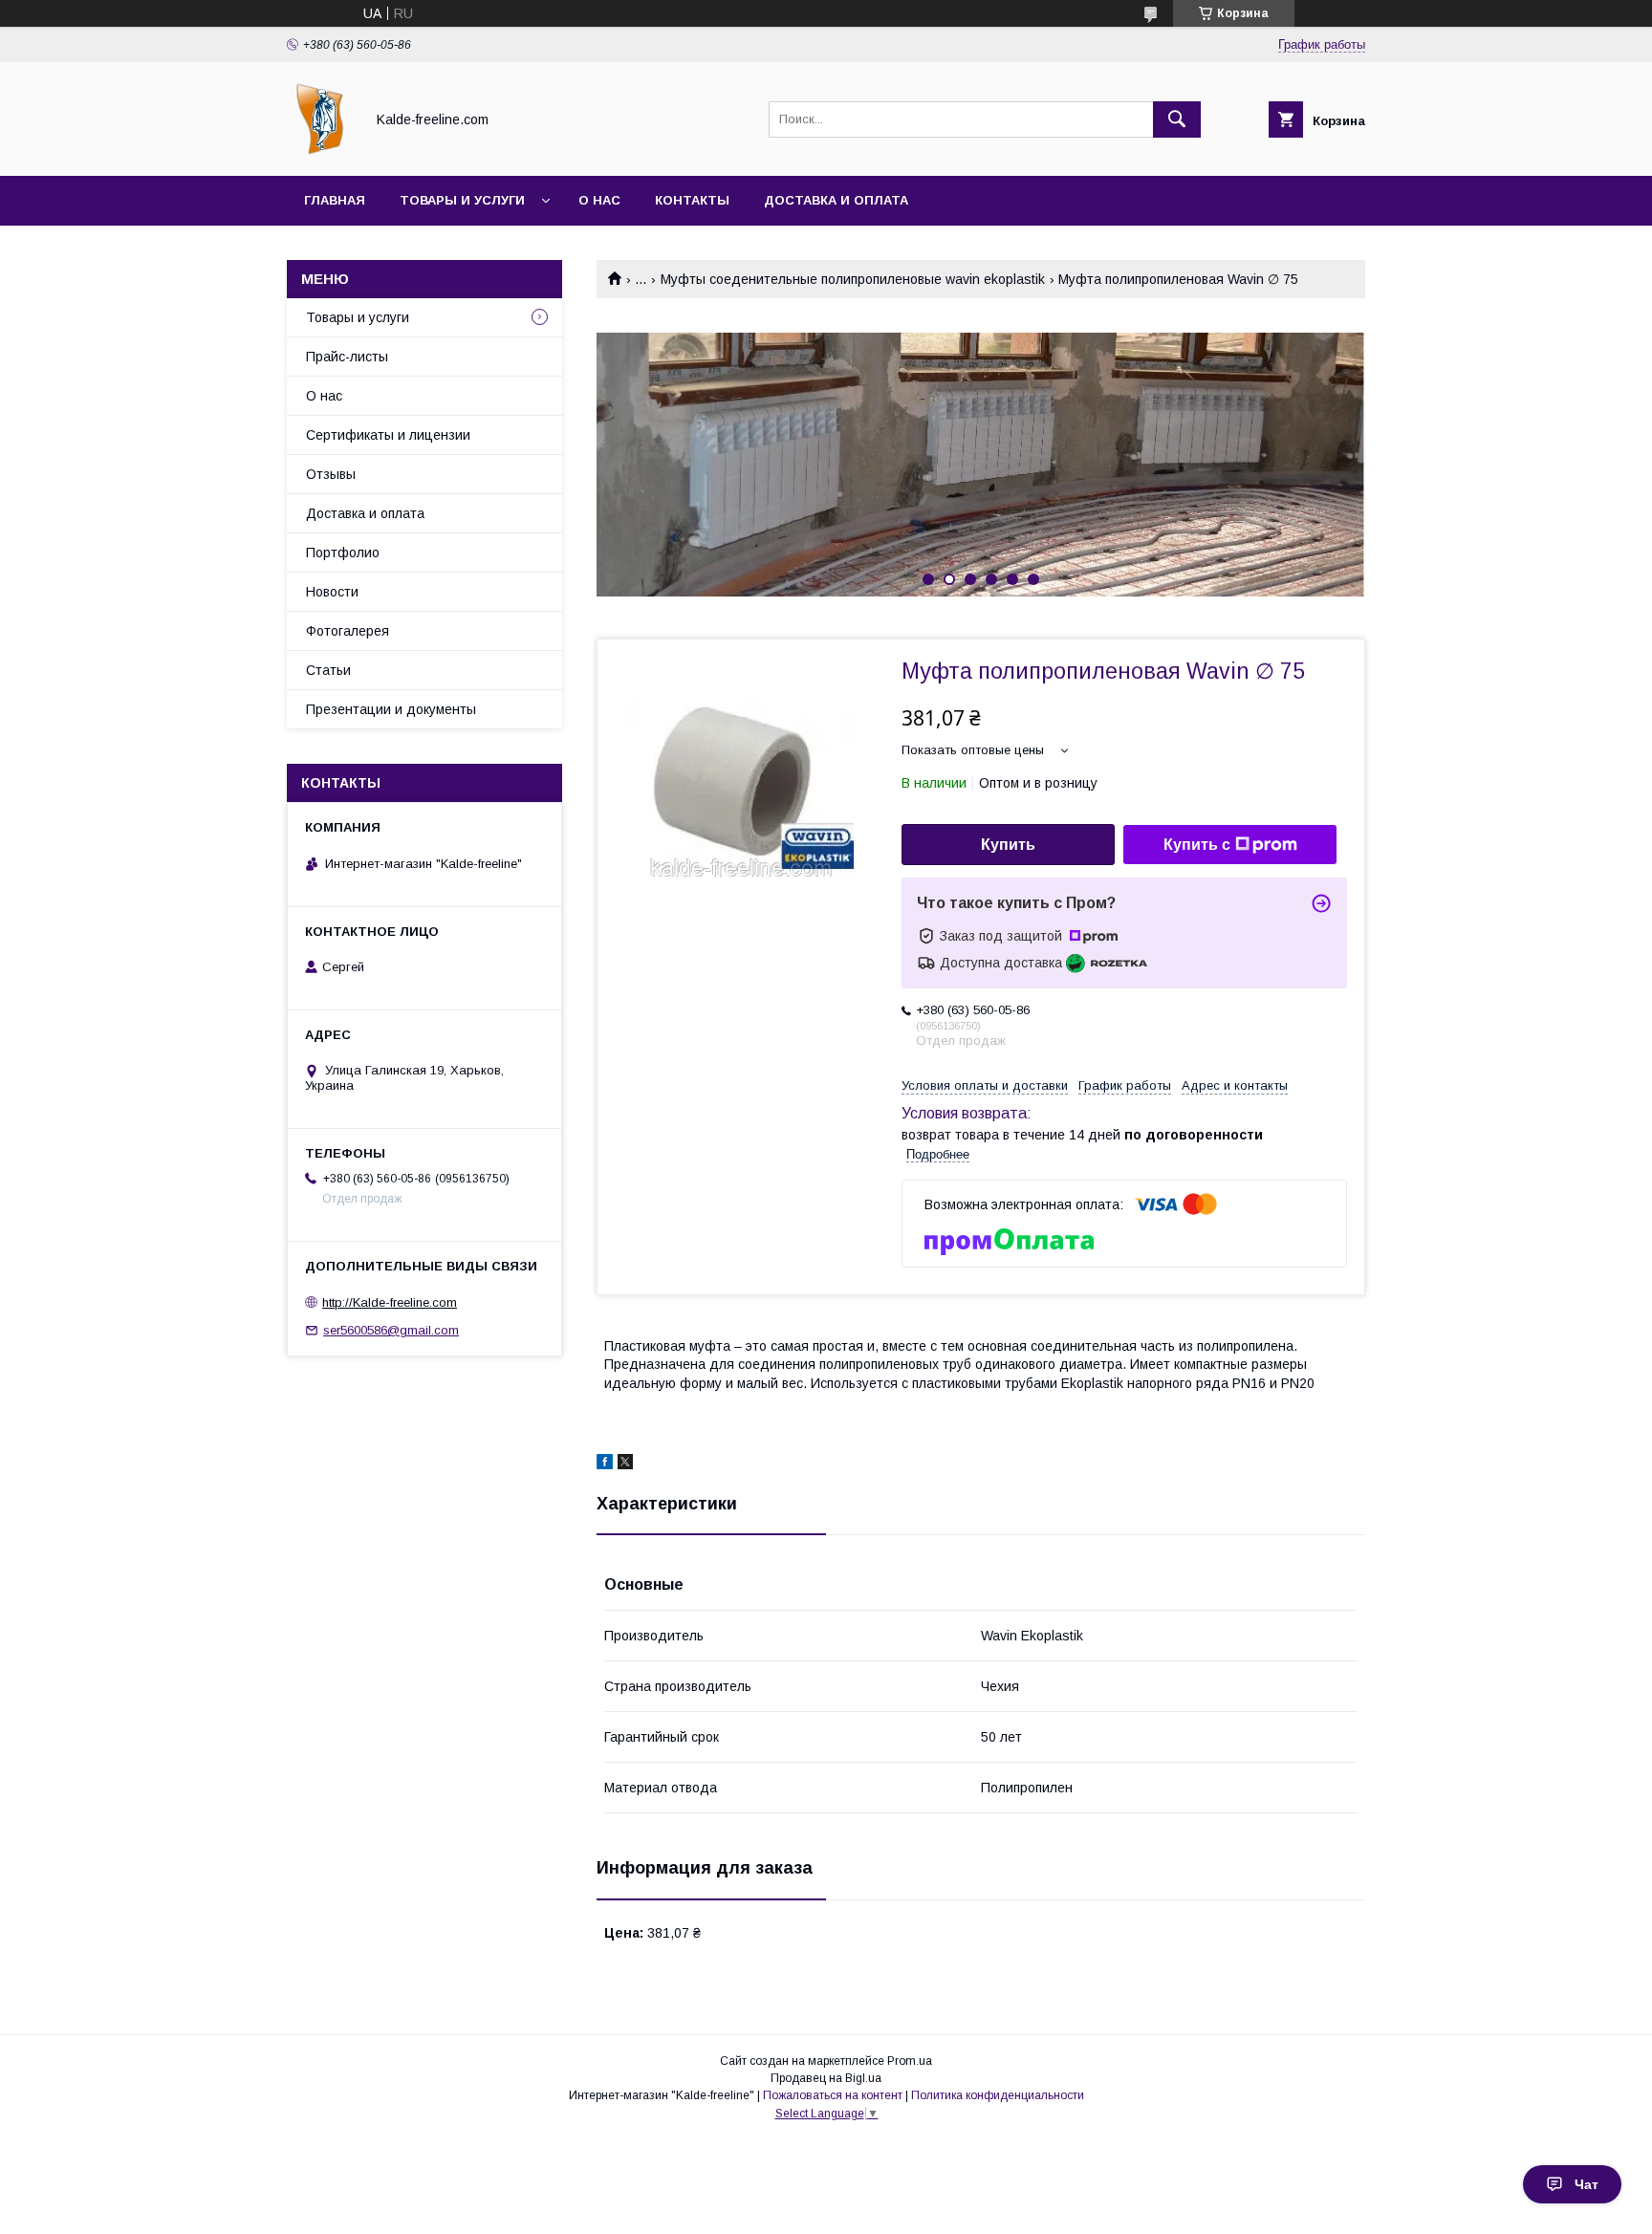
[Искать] (1177, 119)
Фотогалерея (348, 631)
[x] (625, 1464)
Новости (332, 592)
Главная (335, 200)
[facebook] (605, 1464)
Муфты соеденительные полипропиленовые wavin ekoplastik (853, 279)
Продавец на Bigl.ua (826, 2078)
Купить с (1197, 845)
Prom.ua (910, 2061)
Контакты (692, 200)
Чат (1587, 2184)
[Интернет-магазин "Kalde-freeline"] (320, 151)
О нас (599, 200)
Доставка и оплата (836, 200)
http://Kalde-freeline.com (390, 1302)
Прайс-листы (347, 357)
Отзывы (331, 474)
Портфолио (343, 553)
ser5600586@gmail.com (391, 1330)
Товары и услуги (462, 200)
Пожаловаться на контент (833, 2095)
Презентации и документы (391, 709)
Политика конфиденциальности (998, 2095)
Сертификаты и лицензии (388, 435)
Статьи (328, 670)
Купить (1008, 845)
